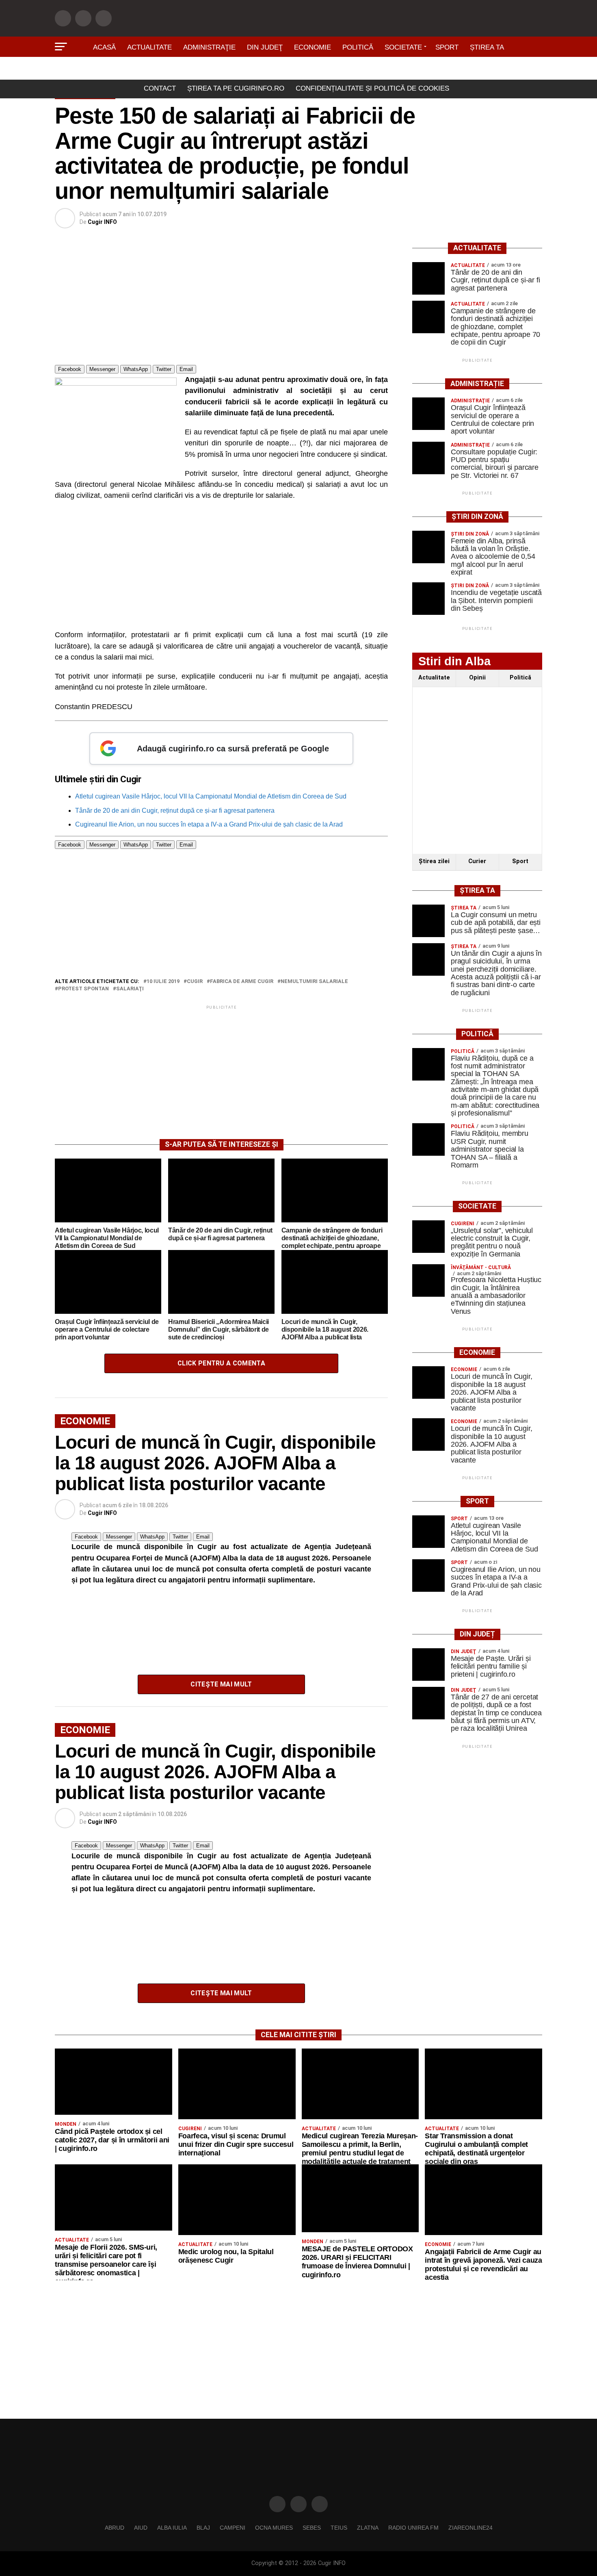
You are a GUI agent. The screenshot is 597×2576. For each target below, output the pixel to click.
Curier (477, 861)
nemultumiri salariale (314, 982)
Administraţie (209, 47)
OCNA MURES (274, 2528)
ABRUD (115, 2528)
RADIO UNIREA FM (413, 2528)
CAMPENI (233, 2528)
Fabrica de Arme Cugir (242, 982)
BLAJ (203, 2528)
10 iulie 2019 (163, 982)
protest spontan (83, 989)
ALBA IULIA (172, 2528)
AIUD (141, 2528)
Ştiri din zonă (298, 70)
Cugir (195, 982)
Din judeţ (265, 47)
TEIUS (339, 2528)
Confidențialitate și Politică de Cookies (372, 88)
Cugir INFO (102, 222)
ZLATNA (368, 2528)
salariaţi (130, 989)
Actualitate (149, 47)
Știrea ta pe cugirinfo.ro (236, 88)
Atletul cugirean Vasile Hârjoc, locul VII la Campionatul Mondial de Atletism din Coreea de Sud (211, 796)
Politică (358, 47)
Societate (403, 47)
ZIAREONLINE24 (470, 2528)
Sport (447, 47)
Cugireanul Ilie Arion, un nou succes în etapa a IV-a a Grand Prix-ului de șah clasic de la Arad (209, 824)
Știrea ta (487, 47)
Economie (313, 47)
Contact (160, 88)
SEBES (312, 2528)
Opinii (477, 678)
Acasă (104, 47)
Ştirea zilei (434, 861)
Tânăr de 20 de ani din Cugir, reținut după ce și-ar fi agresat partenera (175, 811)
